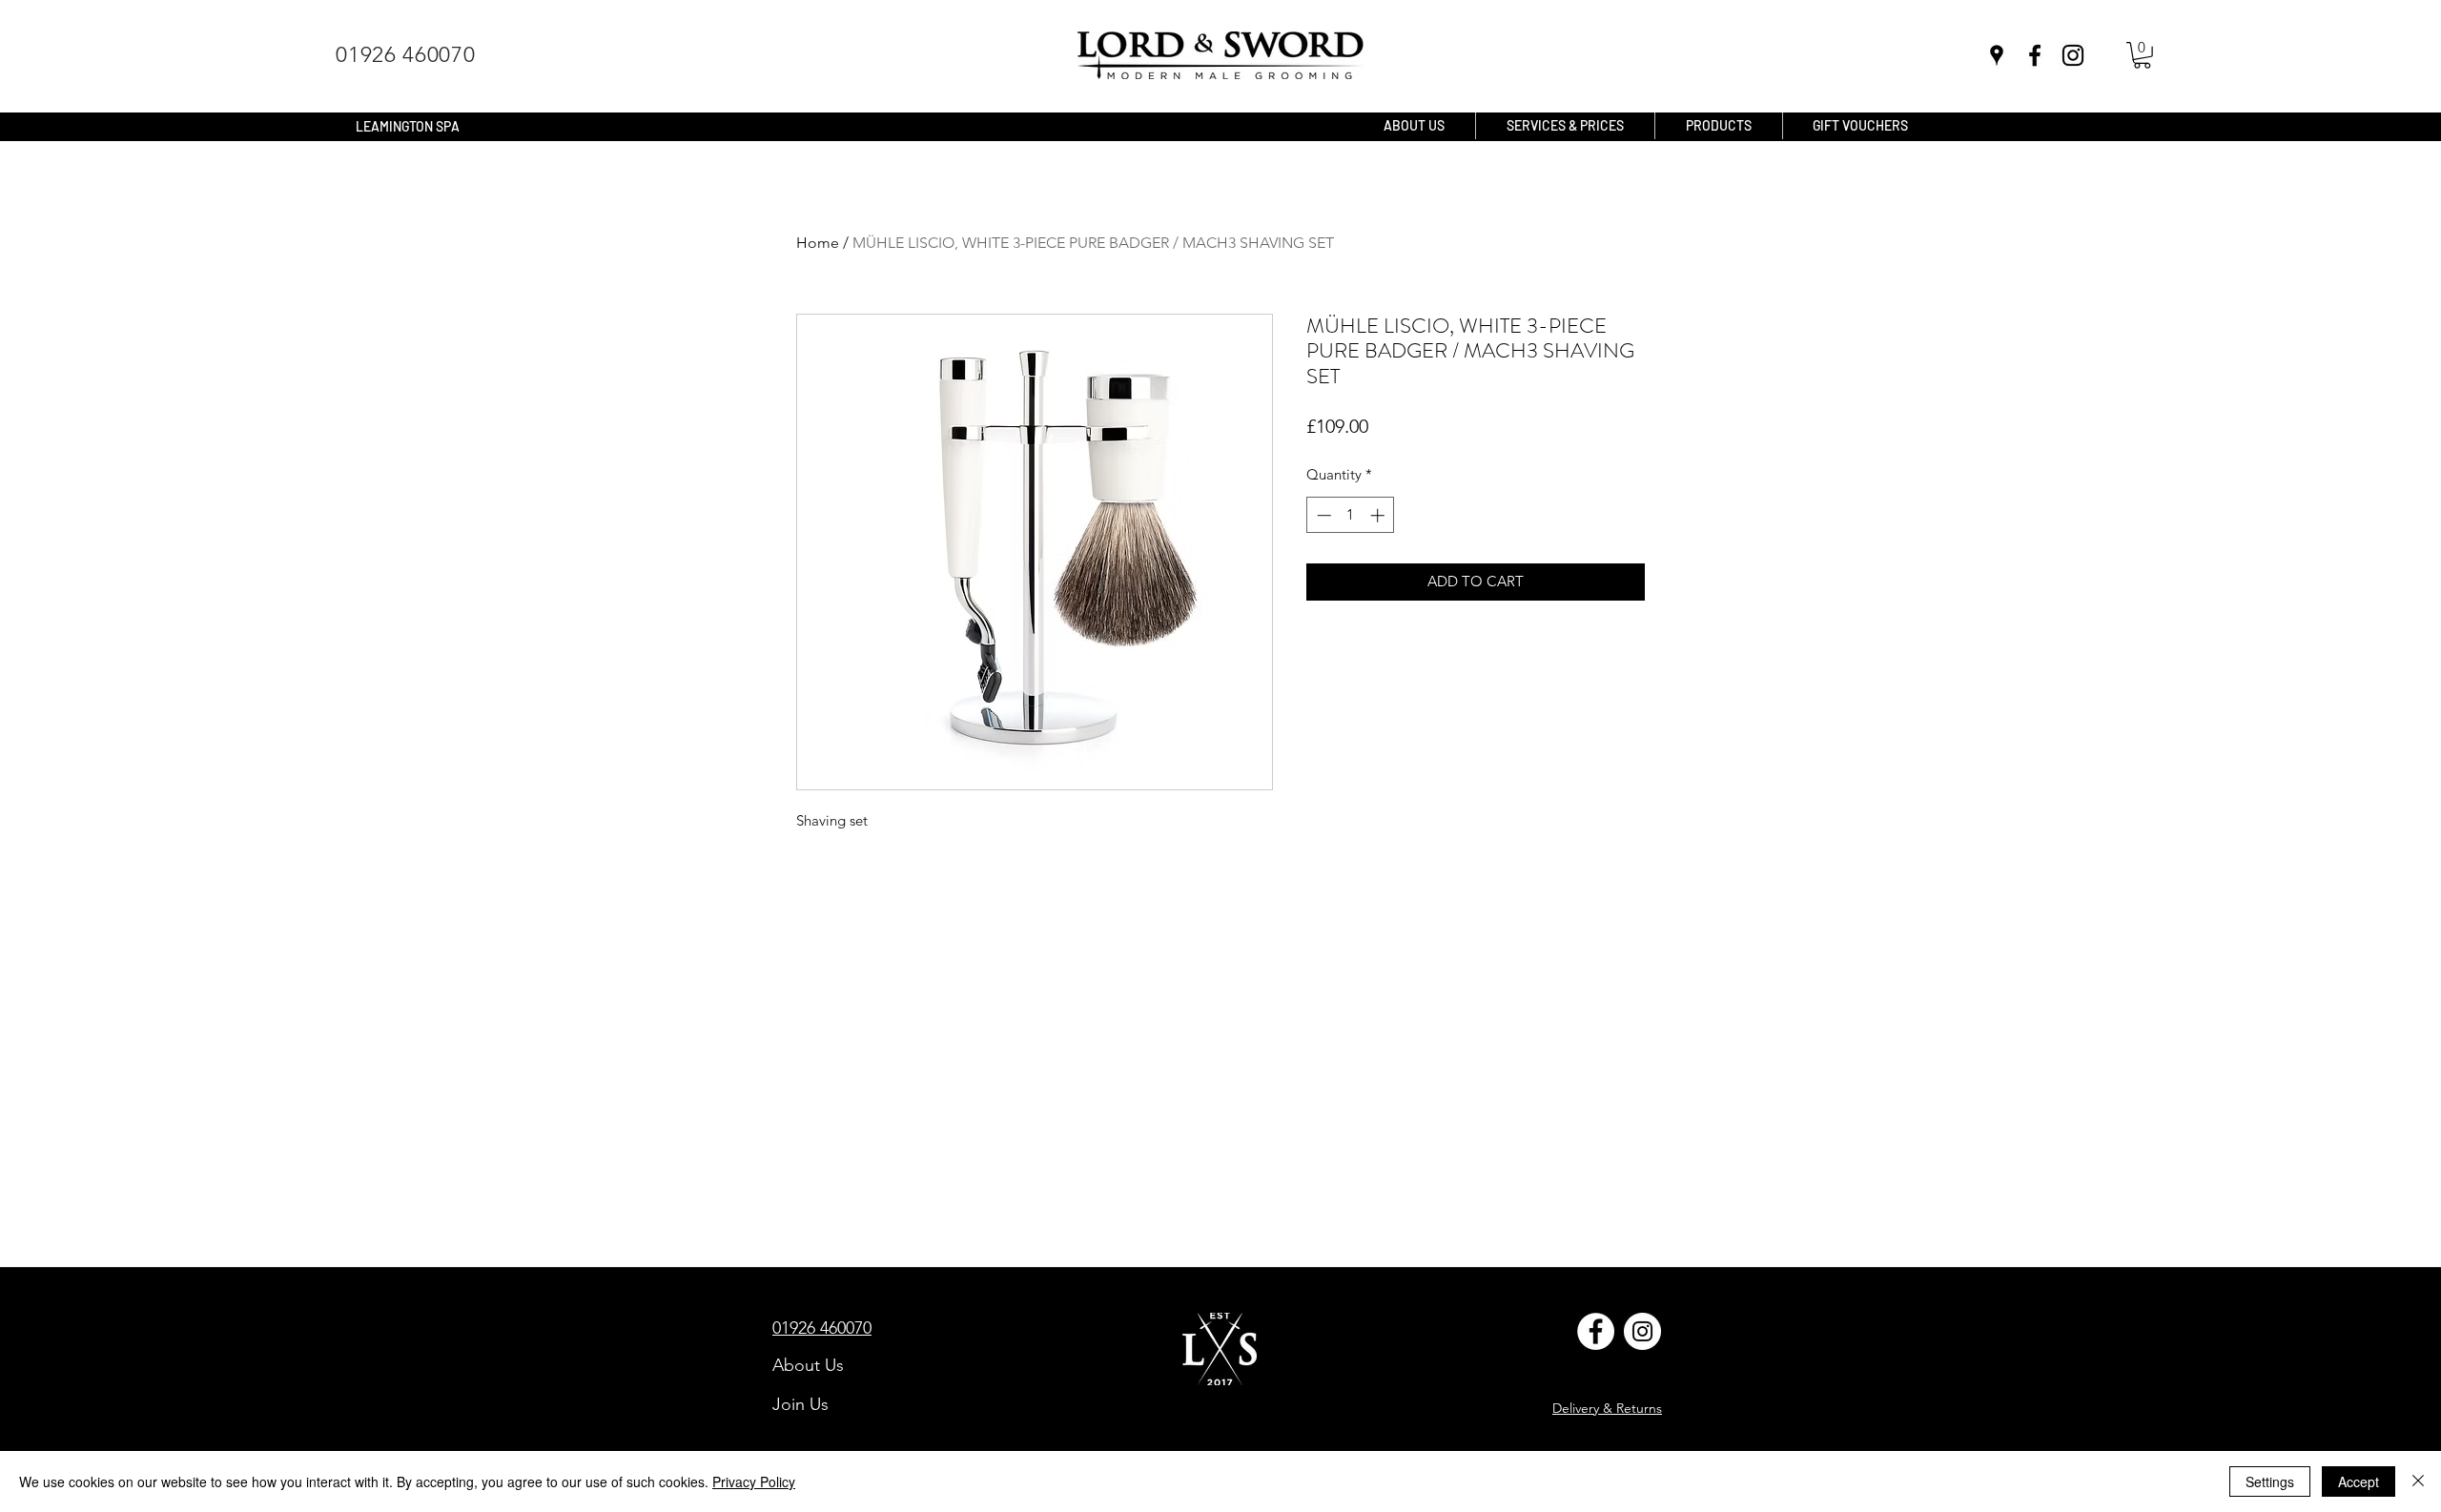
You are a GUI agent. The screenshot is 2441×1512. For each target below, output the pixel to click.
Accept (2359, 1481)
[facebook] (2035, 55)
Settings (2270, 1481)
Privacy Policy (754, 1481)
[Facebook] (1596, 1331)
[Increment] (1379, 515)
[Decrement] (1322, 515)
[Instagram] (2073, 55)
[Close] (2418, 1481)
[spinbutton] (1351, 515)
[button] (2142, 55)
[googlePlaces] (1997, 55)
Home (818, 243)
